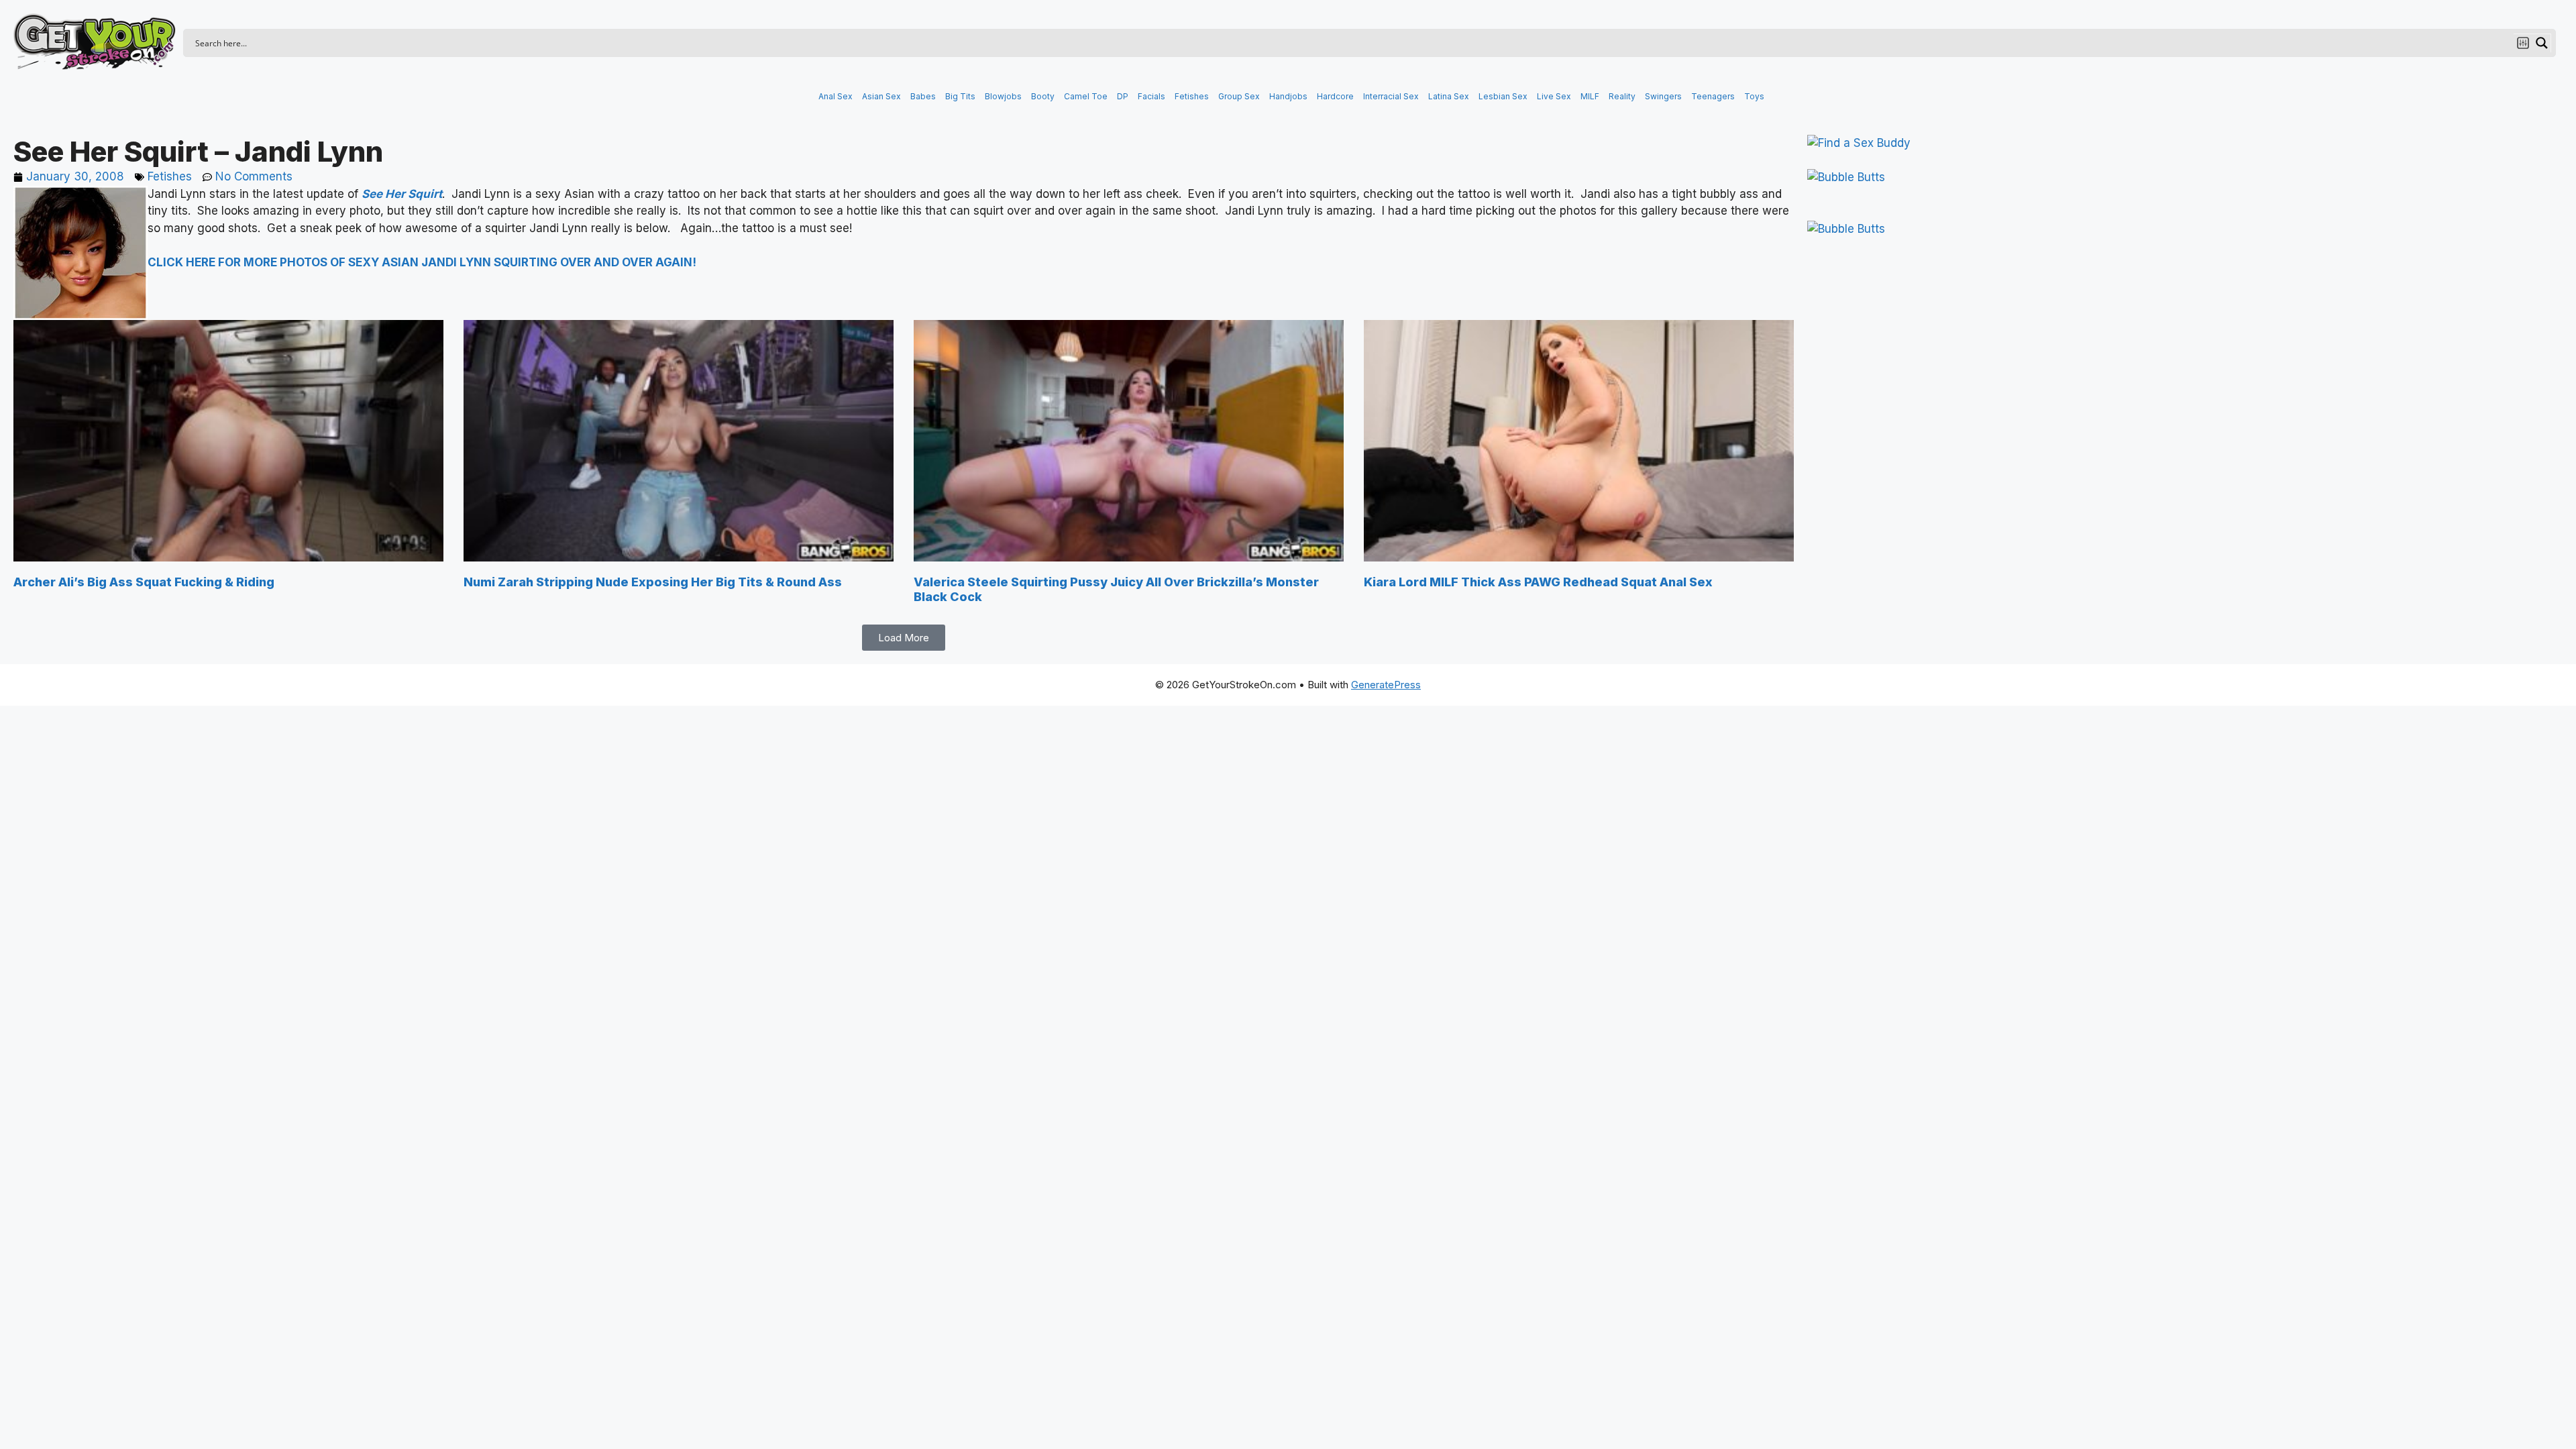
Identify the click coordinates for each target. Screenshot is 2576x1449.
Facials (1151, 96)
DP (1123, 96)
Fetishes (1192, 96)
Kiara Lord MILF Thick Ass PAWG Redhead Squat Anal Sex (1538, 582)
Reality (1622, 96)
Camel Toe (1086, 96)
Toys (1754, 96)
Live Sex (1554, 96)
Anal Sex (836, 96)
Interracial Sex (1391, 96)
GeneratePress (1386, 685)
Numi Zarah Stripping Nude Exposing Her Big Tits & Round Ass (653, 582)
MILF (1590, 96)
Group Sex (1239, 96)
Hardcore (1335, 96)
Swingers (1663, 96)
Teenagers (1713, 96)
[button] (904, 638)
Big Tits (960, 96)
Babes (923, 96)
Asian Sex (881, 96)
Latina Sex (1449, 96)
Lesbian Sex (1503, 96)
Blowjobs (1003, 96)
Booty (1043, 96)
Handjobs (1288, 96)
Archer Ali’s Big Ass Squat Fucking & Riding (144, 582)
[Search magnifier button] (2542, 43)
